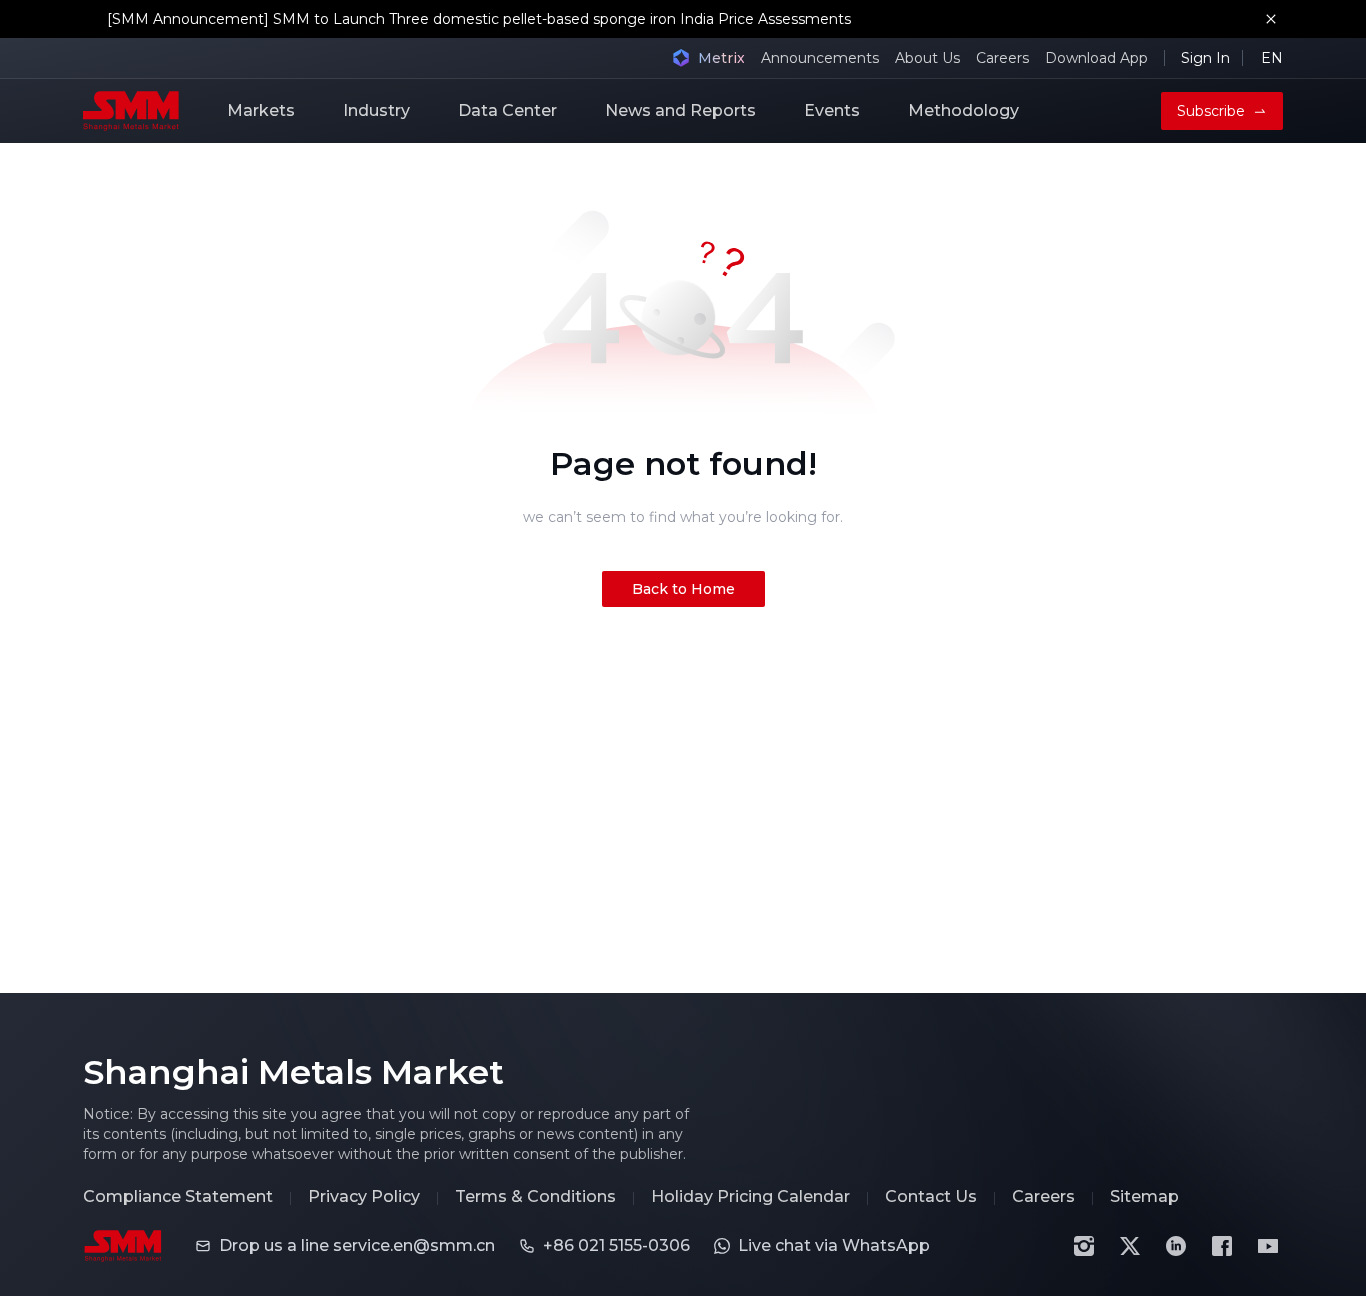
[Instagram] (1084, 1246)
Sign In (1205, 58)
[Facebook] (1222, 1246)
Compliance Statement (178, 1197)
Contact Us (931, 1197)
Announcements (820, 58)
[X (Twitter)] (1130, 1246)
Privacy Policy (364, 1197)
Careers (1002, 58)
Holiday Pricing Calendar (750, 1197)
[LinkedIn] (1176, 1246)
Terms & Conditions (535, 1197)
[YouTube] (1268, 1246)
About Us (927, 58)
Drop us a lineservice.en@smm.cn (357, 1246)
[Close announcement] (1271, 19)
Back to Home (683, 589)
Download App (1096, 58)
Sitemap (1144, 1197)
